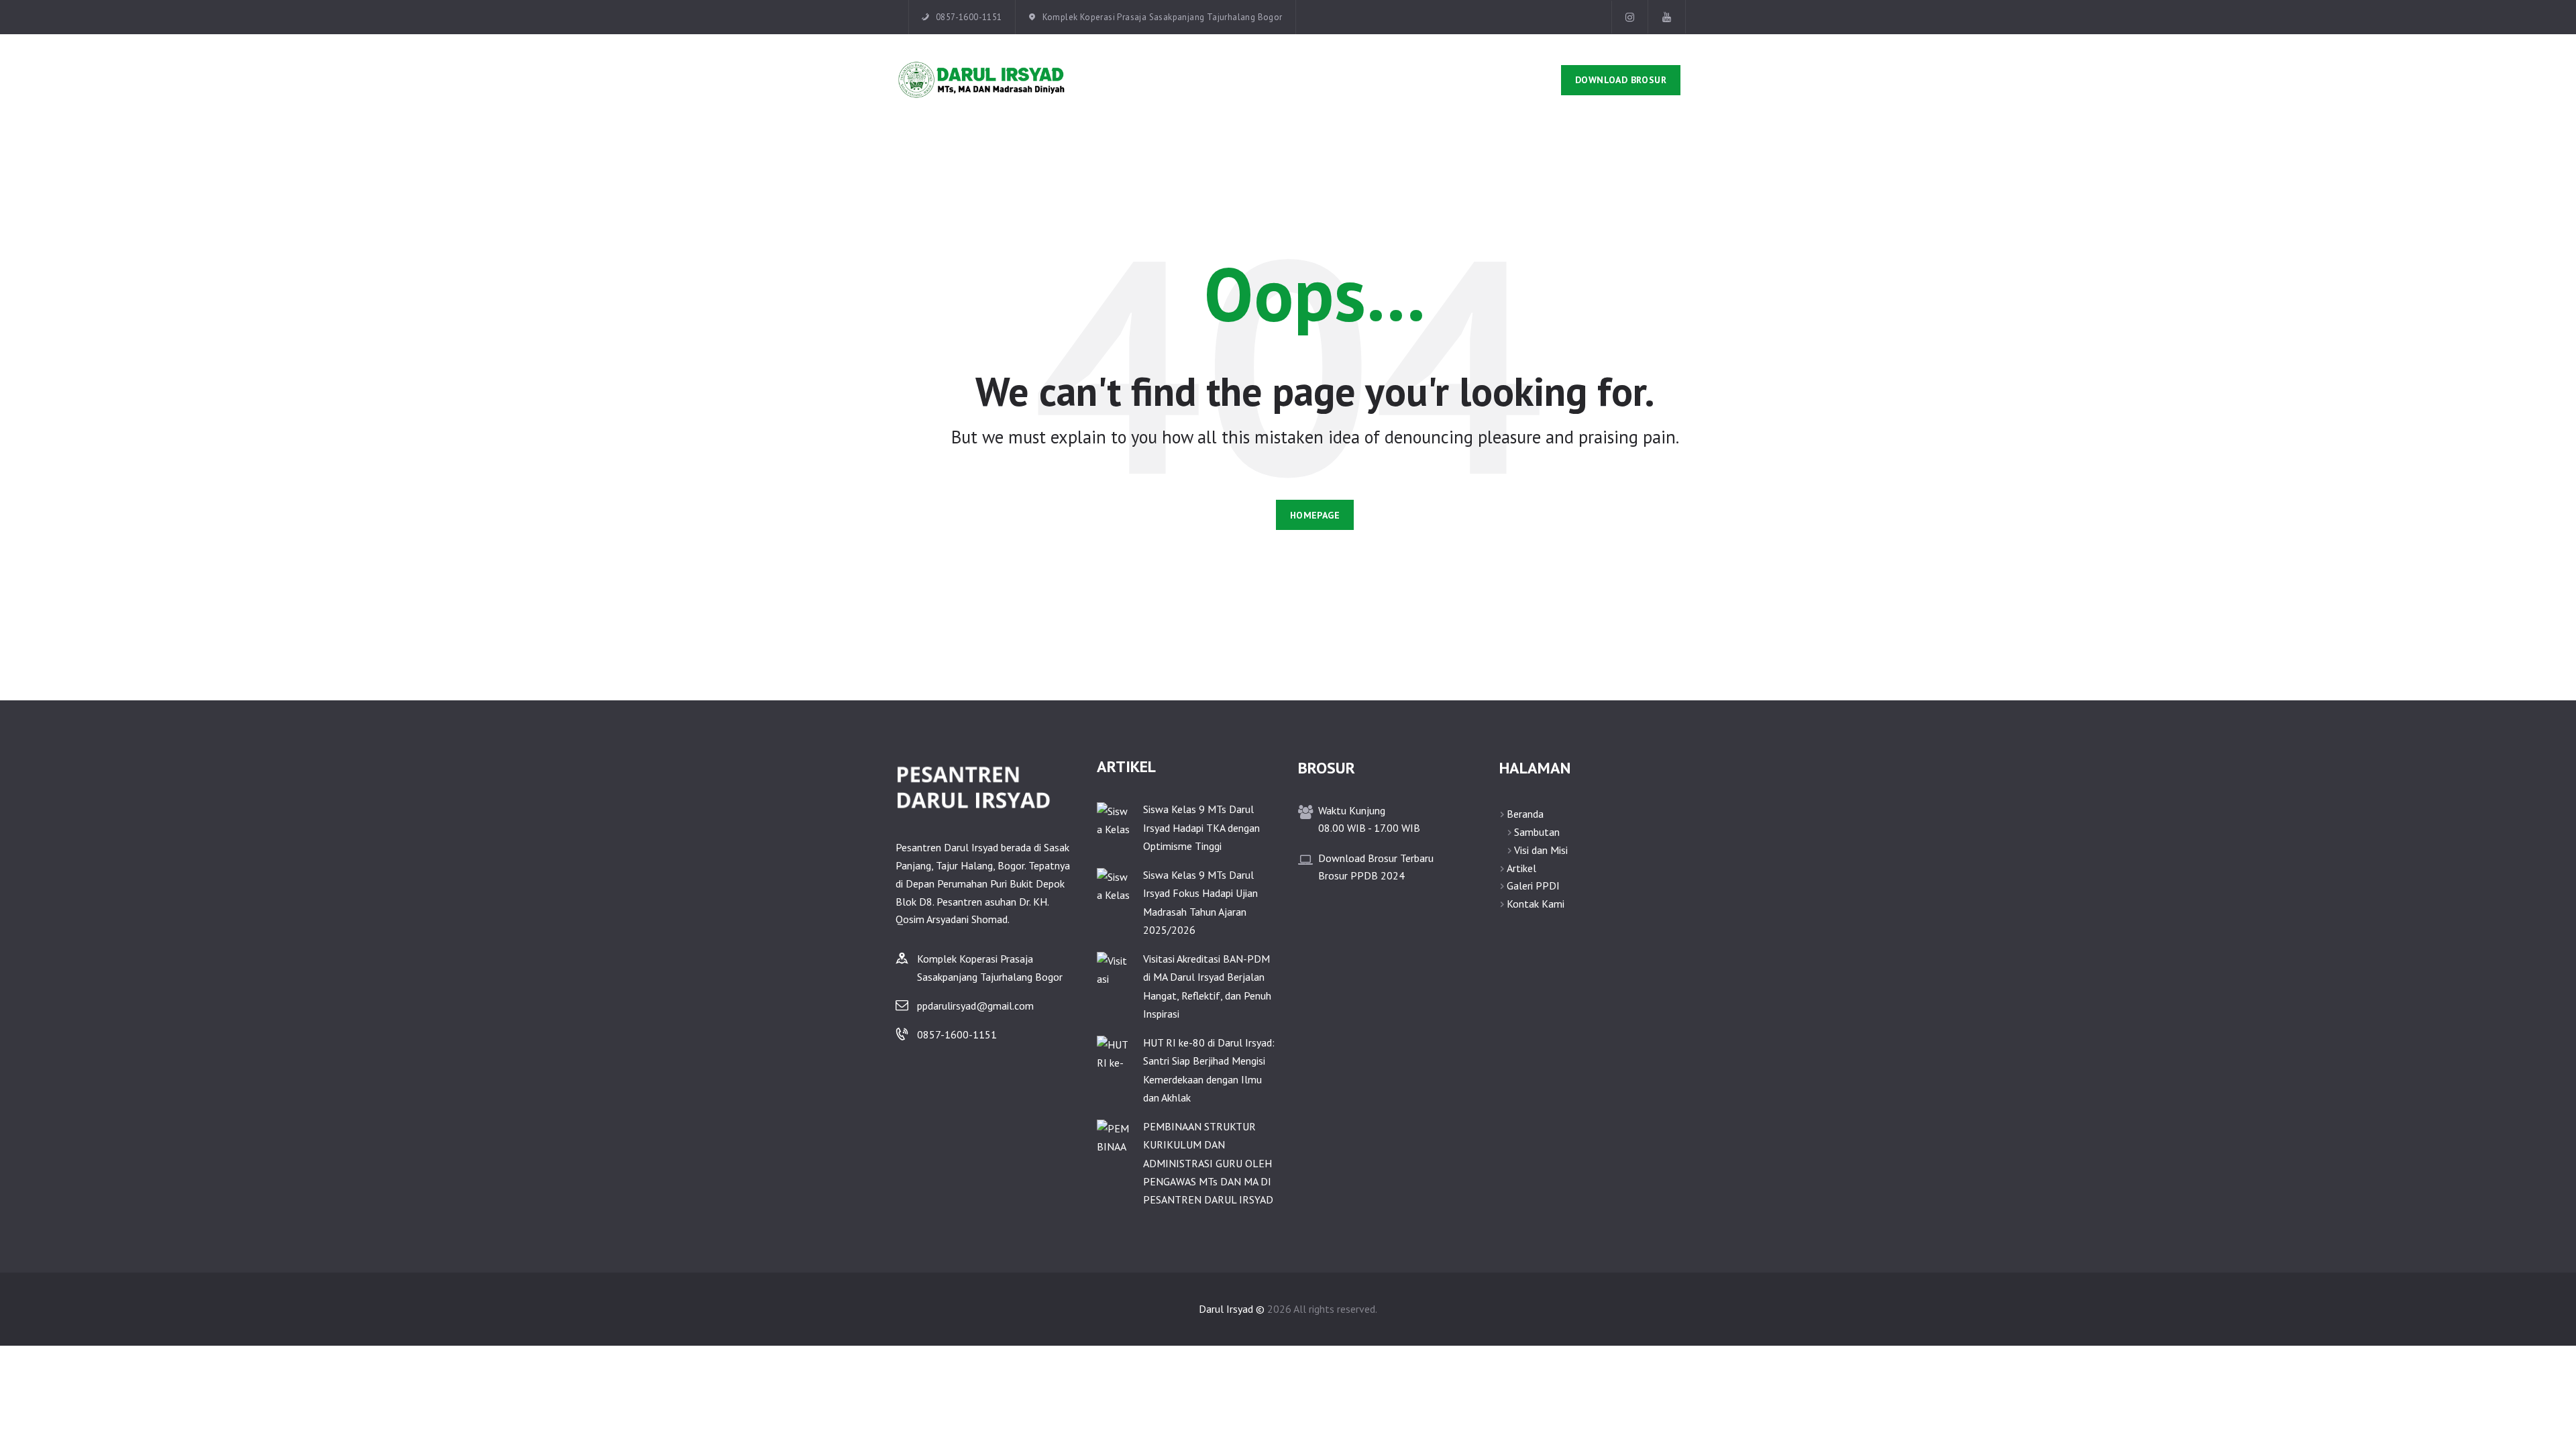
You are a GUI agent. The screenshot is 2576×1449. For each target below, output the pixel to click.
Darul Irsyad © (1232, 1309)
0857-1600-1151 (957, 1034)
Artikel (1521, 868)
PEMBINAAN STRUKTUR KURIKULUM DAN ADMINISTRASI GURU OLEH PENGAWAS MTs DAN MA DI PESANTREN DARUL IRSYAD (1208, 1163)
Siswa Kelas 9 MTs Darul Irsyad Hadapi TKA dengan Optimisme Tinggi (1201, 827)
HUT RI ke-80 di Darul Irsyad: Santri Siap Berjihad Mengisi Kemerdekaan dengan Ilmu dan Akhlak (1209, 1070)
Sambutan (1537, 832)
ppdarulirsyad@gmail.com (975, 1006)
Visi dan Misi (1541, 850)
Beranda (1525, 814)
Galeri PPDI (1533, 885)
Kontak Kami (1536, 904)
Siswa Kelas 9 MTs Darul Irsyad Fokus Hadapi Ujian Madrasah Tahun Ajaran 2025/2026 (1200, 902)
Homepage (1315, 515)
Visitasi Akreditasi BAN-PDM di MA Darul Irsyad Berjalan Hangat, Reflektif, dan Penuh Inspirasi (1207, 986)
